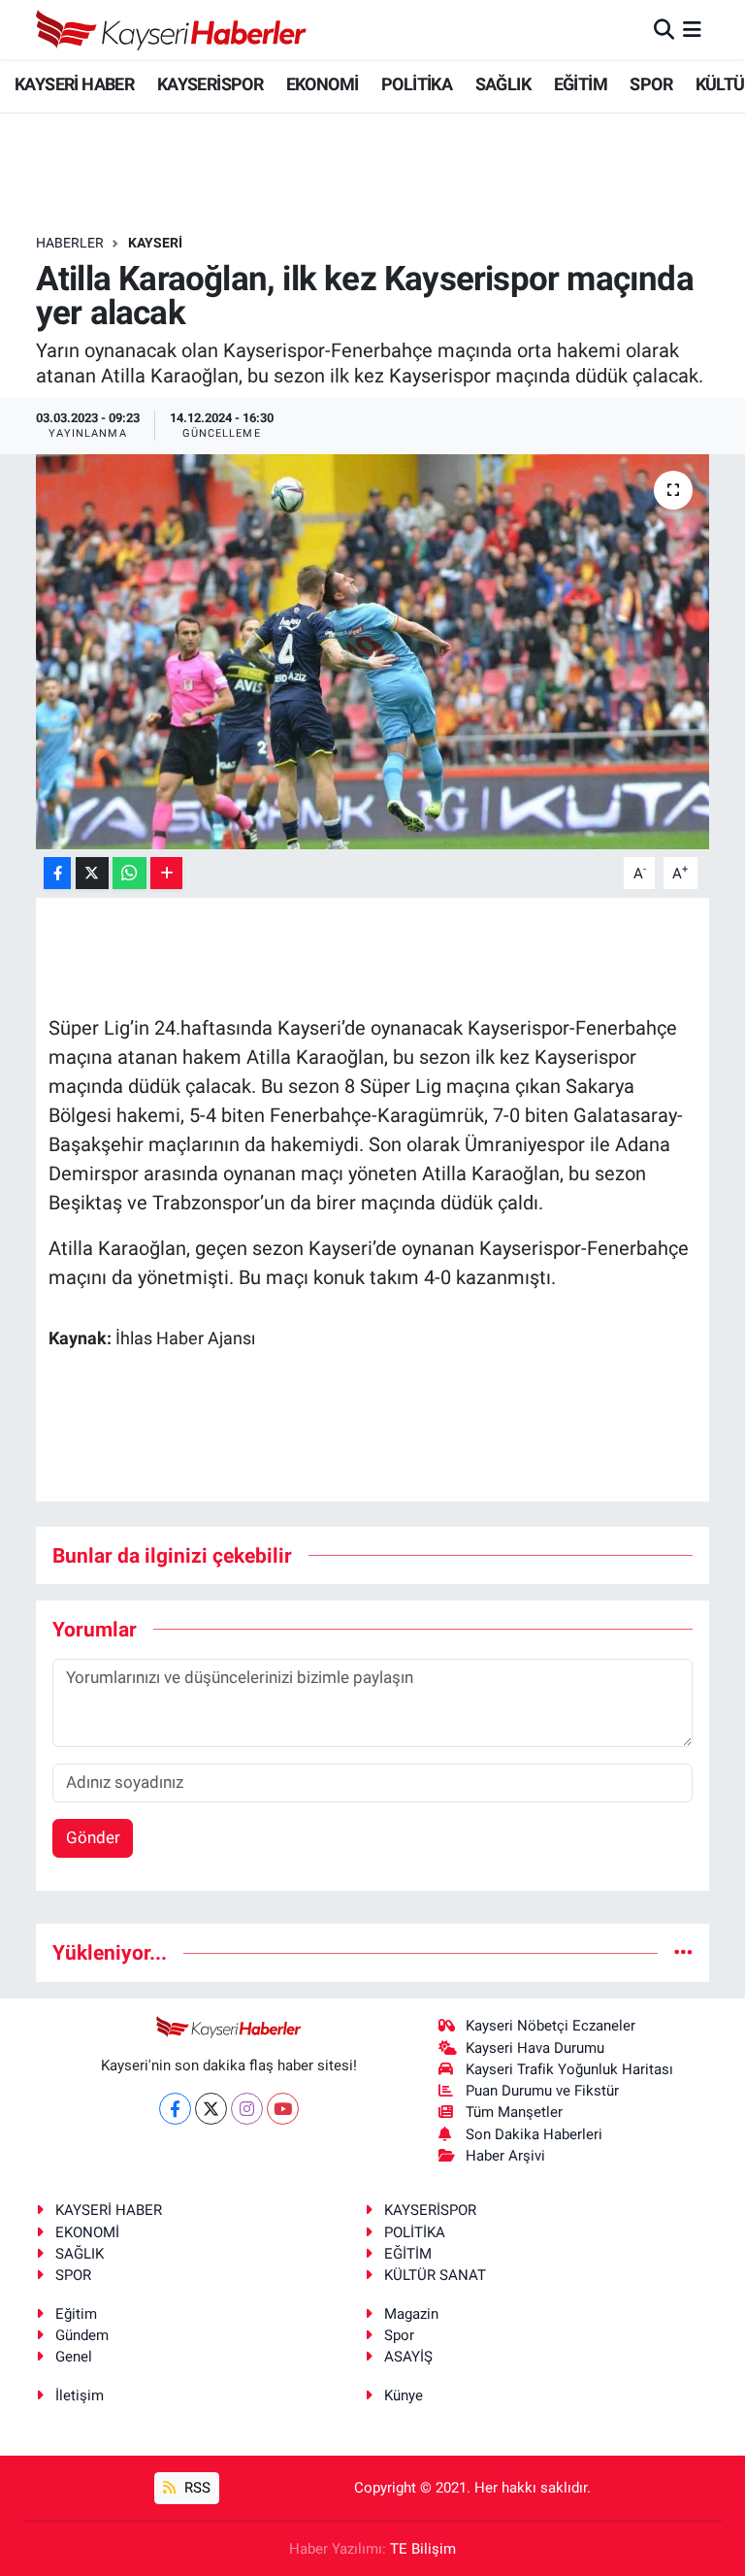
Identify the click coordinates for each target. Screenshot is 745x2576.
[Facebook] (175, 2109)
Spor (399, 2335)
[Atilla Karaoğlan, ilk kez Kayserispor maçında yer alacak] (373, 652)
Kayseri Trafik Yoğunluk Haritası (569, 2069)
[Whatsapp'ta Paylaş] (130, 873)
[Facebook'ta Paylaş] (57, 873)
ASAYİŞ (408, 2357)
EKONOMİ (323, 84)
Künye (404, 2395)
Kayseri (155, 243)
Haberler (70, 243)
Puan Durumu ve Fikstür (542, 2091)
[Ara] (664, 29)
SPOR (651, 84)
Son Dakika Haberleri (534, 2134)
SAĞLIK (503, 84)
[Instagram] (247, 2109)
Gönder (93, 1837)
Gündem (82, 2335)
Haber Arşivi (505, 2156)
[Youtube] (283, 2109)
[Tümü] (683, 1952)
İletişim (80, 2395)
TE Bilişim (423, 2549)
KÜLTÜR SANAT (435, 2275)
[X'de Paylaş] (92, 873)
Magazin (411, 2314)
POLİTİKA (417, 84)
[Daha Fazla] (166, 873)
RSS (195, 2488)
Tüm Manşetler (514, 2112)
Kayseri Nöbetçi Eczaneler (551, 2026)
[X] (211, 2109)
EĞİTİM (581, 84)
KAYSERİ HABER (74, 84)
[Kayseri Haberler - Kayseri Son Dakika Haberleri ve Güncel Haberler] (172, 30)
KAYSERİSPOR (210, 84)
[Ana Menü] (692, 29)
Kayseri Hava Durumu (535, 2048)
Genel (74, 2357)
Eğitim (76, 2314)
